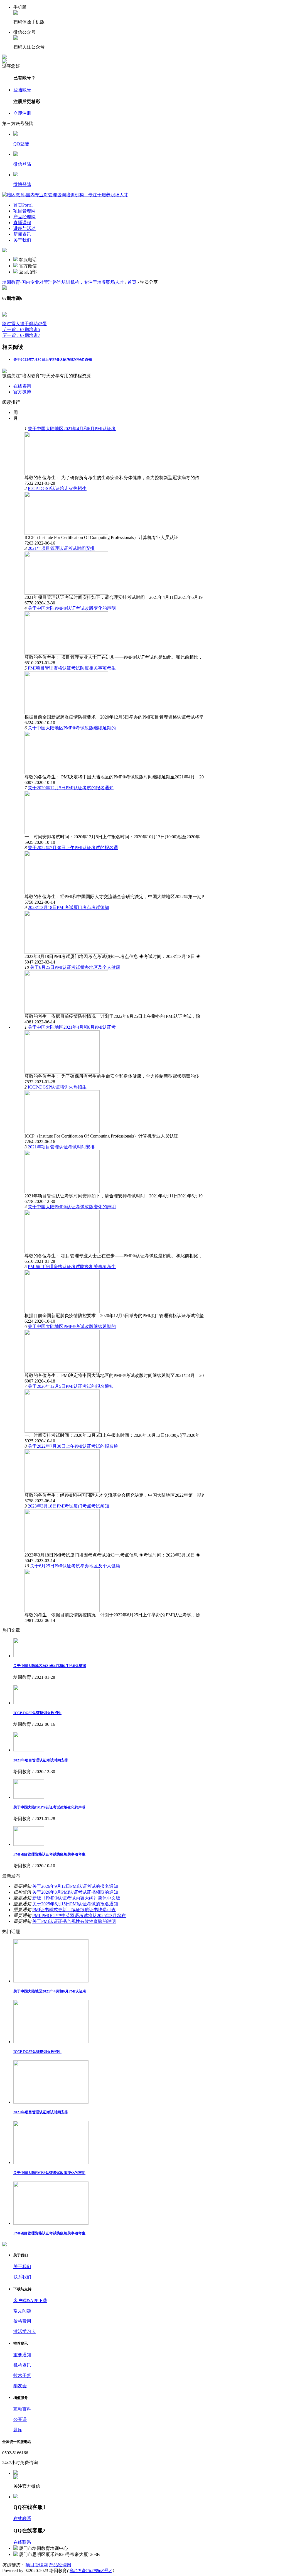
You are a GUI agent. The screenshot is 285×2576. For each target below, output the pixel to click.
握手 (24, 324)
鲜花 (33, 324)
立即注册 (22, 113)
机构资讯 (22, 2365)
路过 (7, 324)
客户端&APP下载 (30, 2301)
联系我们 (22, 2277)
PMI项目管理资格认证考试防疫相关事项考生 (72, 668)
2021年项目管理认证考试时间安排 (61, 548)
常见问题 (22, 2311)
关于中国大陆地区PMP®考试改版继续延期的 (72, 728)
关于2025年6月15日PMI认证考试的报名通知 (75, 1904)
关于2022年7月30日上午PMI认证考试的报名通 (73, 848)
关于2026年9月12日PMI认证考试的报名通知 (75, 1886)
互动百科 (22, 2409)
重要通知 (22, 2355)
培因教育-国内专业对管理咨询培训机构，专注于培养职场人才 (63, 282)
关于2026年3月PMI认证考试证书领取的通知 (75, 1892)
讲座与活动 (24, 228)
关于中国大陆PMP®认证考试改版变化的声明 (72, 608)
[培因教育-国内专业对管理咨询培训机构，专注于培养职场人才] (65, 195)
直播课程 (22, 223)
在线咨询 (22, 386)
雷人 (16, 324)
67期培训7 (21, 335)
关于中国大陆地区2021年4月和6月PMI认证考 (72, 429)
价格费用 (22, 2321)
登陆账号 (22, 90)
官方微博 (22, 392)
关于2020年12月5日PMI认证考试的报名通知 (71, 788)
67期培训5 (21, 329)
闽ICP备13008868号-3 (91, 2571)
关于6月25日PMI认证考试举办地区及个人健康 (75, 967)
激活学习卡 (24, 2331)
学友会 (20, 2386)
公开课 (20, 2419)
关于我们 (22, 240)
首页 (23, 205)
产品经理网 (24, 217)
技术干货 (22, 2375)
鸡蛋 (42, 324)
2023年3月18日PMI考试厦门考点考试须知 (68, 907)
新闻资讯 (22, 234)
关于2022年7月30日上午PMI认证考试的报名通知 (53, 360)
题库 (18, 2430)
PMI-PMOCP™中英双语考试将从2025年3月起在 (79, 1916)
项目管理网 (24, 211)
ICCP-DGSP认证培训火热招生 (57, 488)
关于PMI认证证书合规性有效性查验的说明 (74, 1921)
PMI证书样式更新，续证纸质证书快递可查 (74, 1910)
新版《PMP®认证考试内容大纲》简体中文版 (76, 1898)
